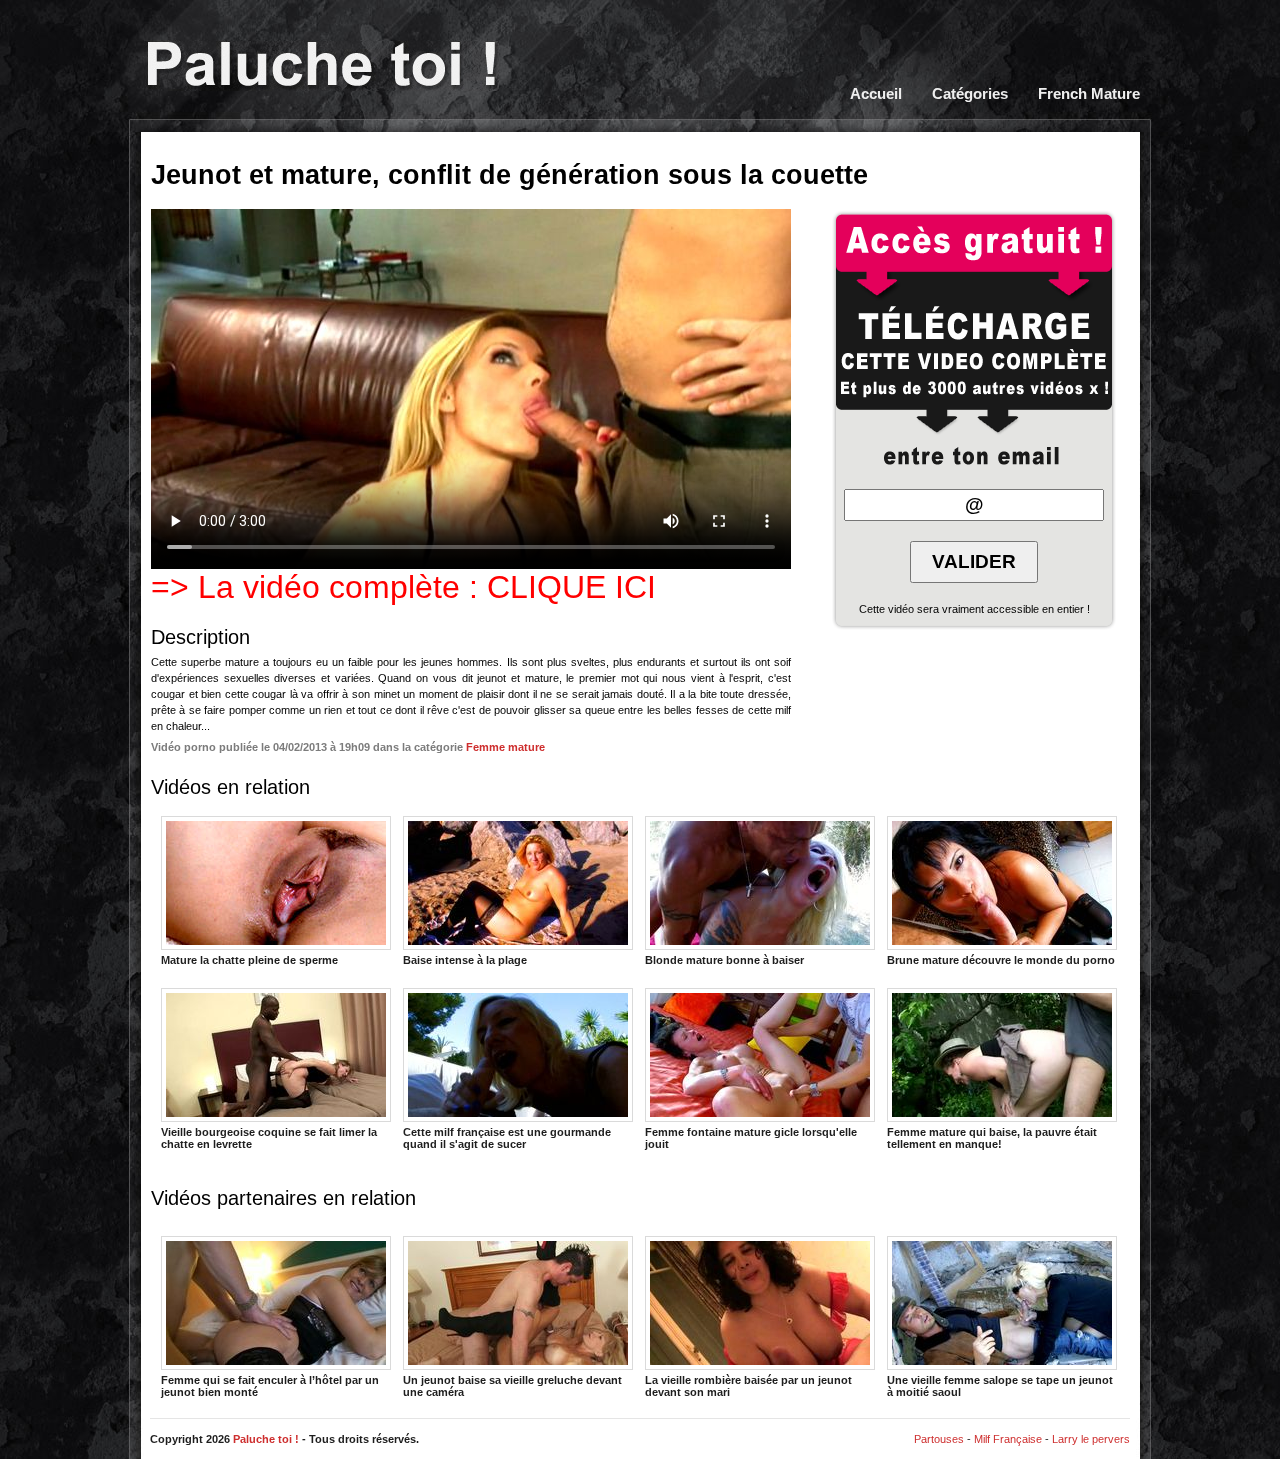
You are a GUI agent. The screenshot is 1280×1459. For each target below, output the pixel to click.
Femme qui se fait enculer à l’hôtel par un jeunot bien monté (270, 1385)
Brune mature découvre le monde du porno (1001, 960)
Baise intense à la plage (465, 960)
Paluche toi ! (266, 1439)
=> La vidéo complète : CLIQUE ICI (403, 587)
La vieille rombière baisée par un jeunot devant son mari (748, 1385)
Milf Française (1008, 1439)
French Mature (1089, 94)
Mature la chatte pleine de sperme (249, 960)
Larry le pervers (1091, 1439)
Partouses (939, 1439)
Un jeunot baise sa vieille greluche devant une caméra (512, 1385)
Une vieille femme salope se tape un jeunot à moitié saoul (1000, 1385)
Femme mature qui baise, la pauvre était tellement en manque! (992, 1137)
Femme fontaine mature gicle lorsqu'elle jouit (751, 1137)
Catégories (970, 94)
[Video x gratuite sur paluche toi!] (321, 66)
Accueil (876, 94)
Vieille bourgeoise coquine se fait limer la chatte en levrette (269, 1137)
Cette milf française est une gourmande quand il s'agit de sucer (507, 1137)
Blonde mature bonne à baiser (724, 960)
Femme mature (505, 747)
